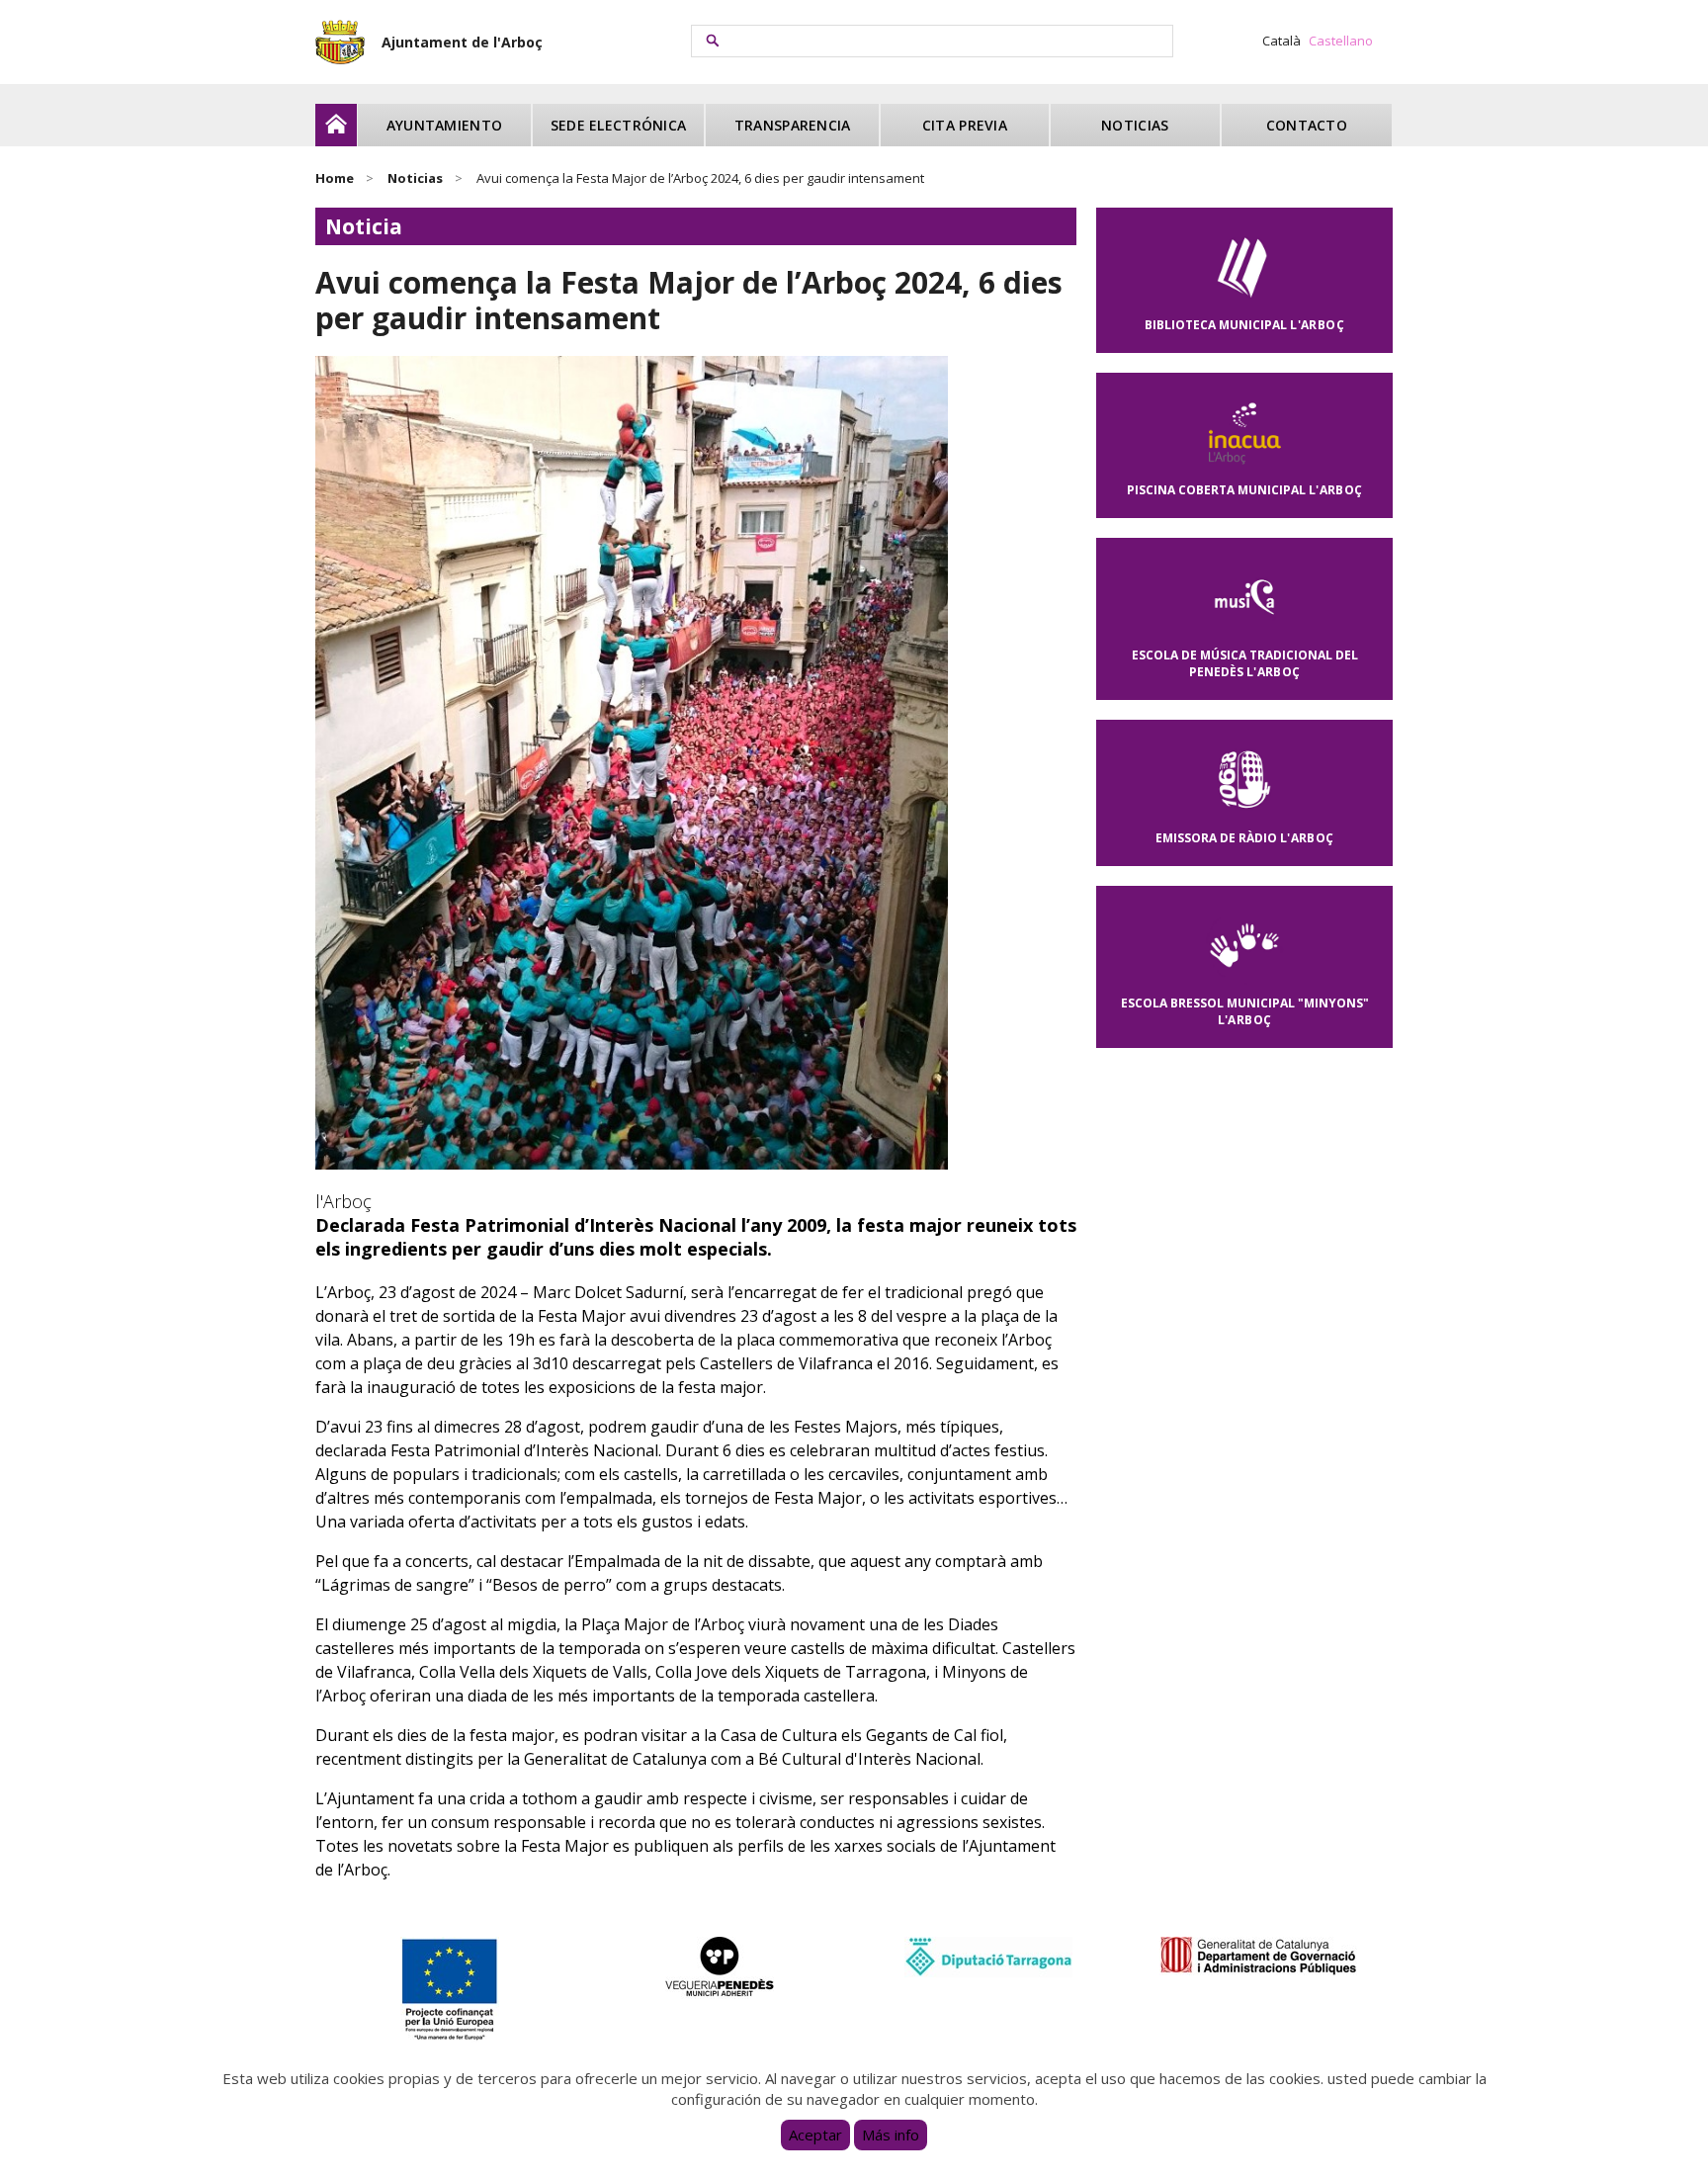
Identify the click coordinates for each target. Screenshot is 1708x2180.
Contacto (1307, 125)
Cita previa (965, 125)
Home (335, 178)
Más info (891, 2135)
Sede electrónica (618, 125)
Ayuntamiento (444, 125)
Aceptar (815, 2135)
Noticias (1135, 125)
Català (1281, 41)
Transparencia (793, 125)
